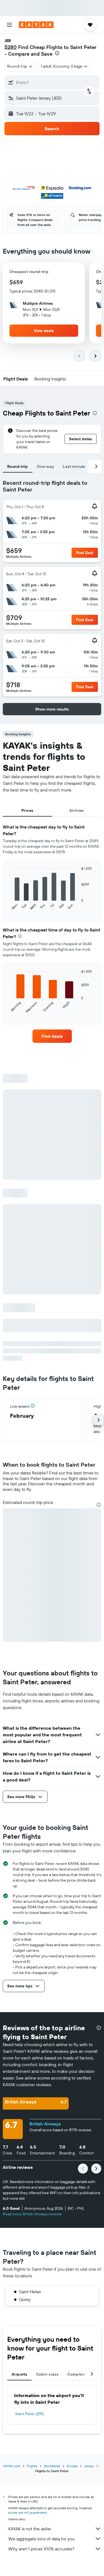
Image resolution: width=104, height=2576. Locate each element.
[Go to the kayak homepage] (36, 25)
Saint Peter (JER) (30, 2414)
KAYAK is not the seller (30, 2529)
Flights (32, 2466)
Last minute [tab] (74, 466)
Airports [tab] (19, 2374)
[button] (9, 25)
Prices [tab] (27, 810)
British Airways (45, 2124)
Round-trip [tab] (18, 466)
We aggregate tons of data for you (41, 2539)
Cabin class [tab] (47, 2374)
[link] (52, 1036)
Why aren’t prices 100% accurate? (41, 2549)
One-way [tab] (45, 466)
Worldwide (52, 2466)
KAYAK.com (12, 2466)
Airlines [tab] (77, 810)
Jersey (89, 2466)
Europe (72, 2466)
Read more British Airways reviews (32, 2214)
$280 (11, 47)
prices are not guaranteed (28, 2512)
